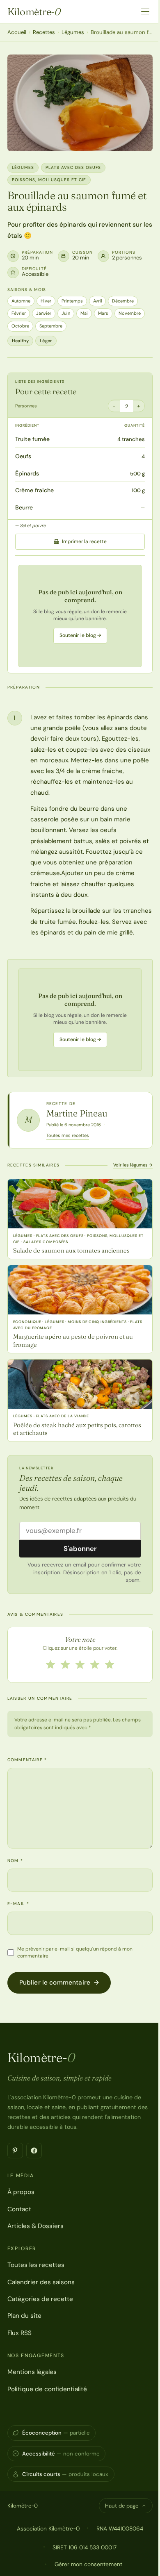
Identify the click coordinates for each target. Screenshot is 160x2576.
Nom (15, 1861)
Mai (84, 313)
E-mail (18, 1904)
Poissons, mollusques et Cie (49, 180)
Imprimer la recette (84, 541)
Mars (103, 313)
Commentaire (27, 1760)
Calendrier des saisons (41, 2282)
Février (19, 313)
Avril (97, 301)
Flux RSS (19, 2333)
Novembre (130, 313)
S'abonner (80, 1548)
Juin (66, 313)
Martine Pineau (77, 1113)
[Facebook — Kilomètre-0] (34, 2151)
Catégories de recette (40, 2299)
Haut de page (122, 2506)
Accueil (17, 32)
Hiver (46, 301)
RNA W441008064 (120, 2528)
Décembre (123, 301)
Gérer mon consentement (88, 2564)
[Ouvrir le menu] (145, 11)
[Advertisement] (80, 616)
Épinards (27, 473)
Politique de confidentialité (47, 2389)
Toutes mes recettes (68, 1135)
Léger (46, 341)
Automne (21, 301)
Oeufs (23, 456)
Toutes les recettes (36, 2265)
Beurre (24, 507)
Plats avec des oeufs (73, 167)
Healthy (20, 341)
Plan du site (24, 2316)
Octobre (20, 326)
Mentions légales (32, 2372)
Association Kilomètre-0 (48, 2528)
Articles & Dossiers (35, 2226)
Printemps (72, 301)
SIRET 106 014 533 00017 (85, 2547)
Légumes (73, 32)
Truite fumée (32, 439)
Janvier (44, 313)
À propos (21, 2192)
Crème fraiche (34, 490)
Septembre (51, 326)
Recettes (44, 32)
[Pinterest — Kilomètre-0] (15, 2151)
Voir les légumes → (133, 1165)
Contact (19, 2209)
